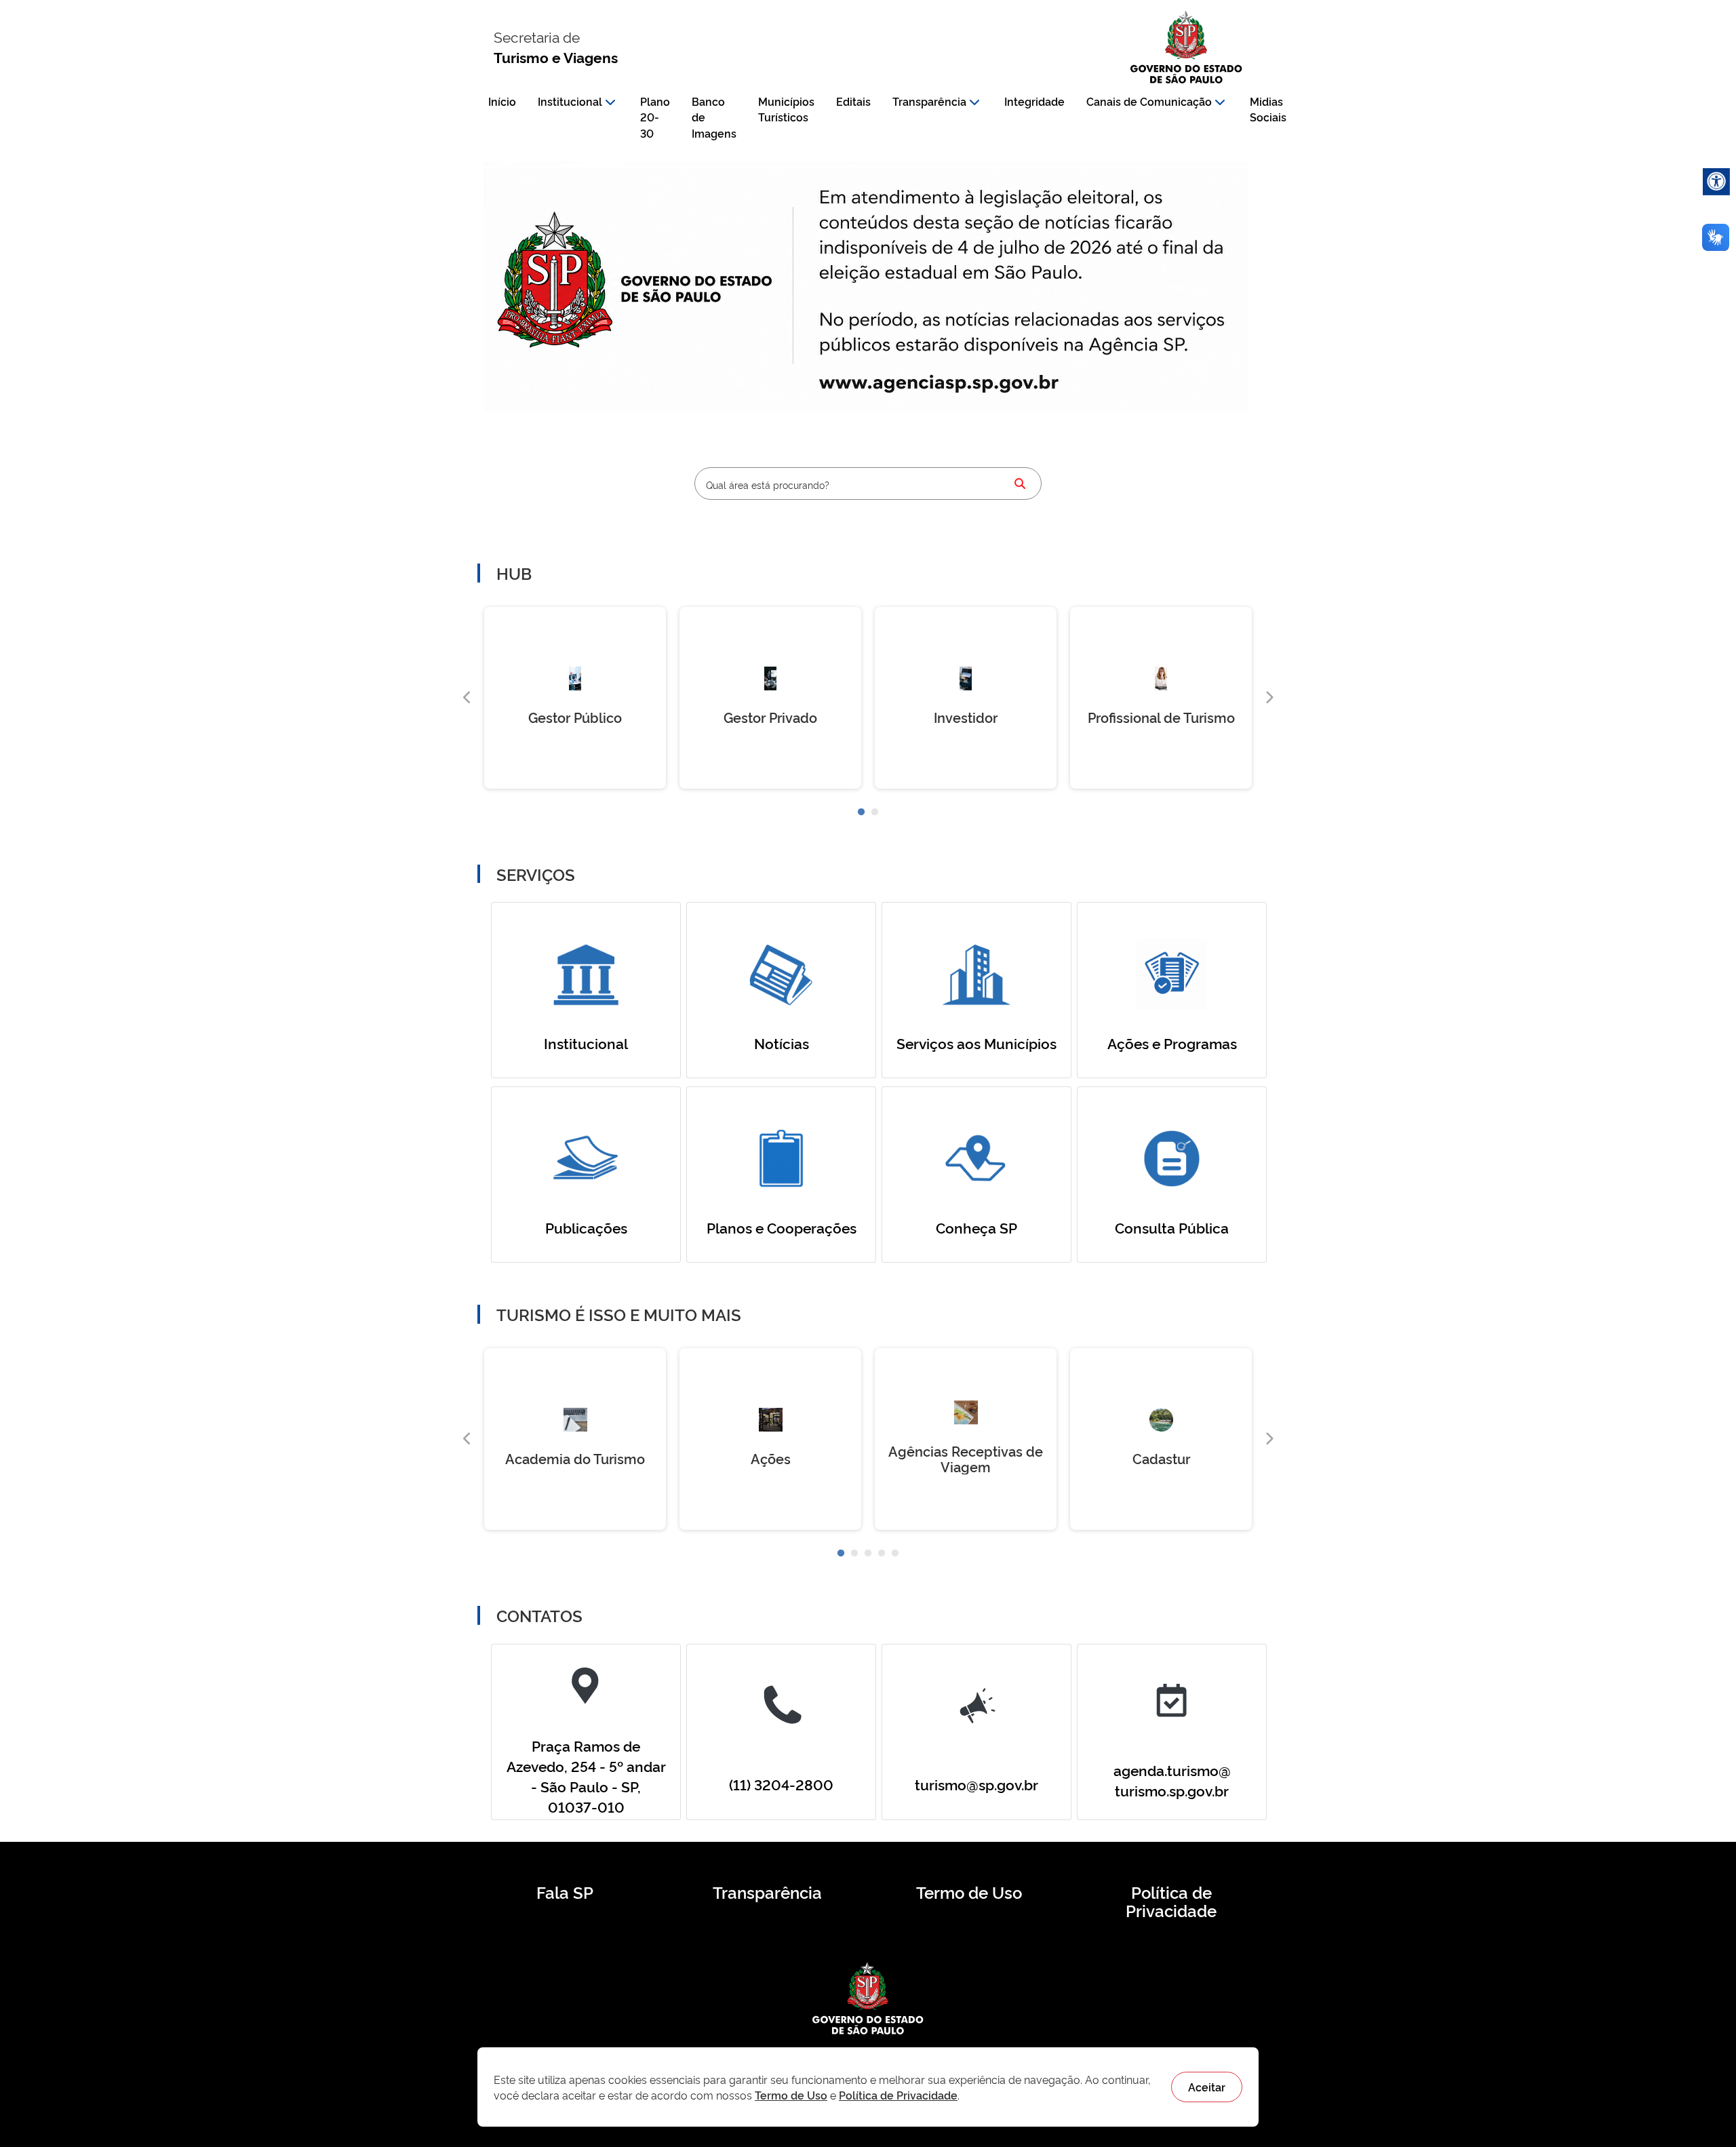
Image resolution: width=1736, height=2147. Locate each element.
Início (502, 101)
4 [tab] (882, 1554)
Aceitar (1207, 2087)
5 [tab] (895, 1554)
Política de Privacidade (1171, 1902)
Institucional (570, 101)
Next (1269, 698)
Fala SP (565, 1892)
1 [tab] (861, 812)
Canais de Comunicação (1149, 101)
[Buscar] (1020, 484)
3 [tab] (868, 1554)
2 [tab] (875, 812)
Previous (467, 698)
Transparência (929, 101)
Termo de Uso (969, 1892)
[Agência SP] (942, 384)
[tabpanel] (575, 698)
